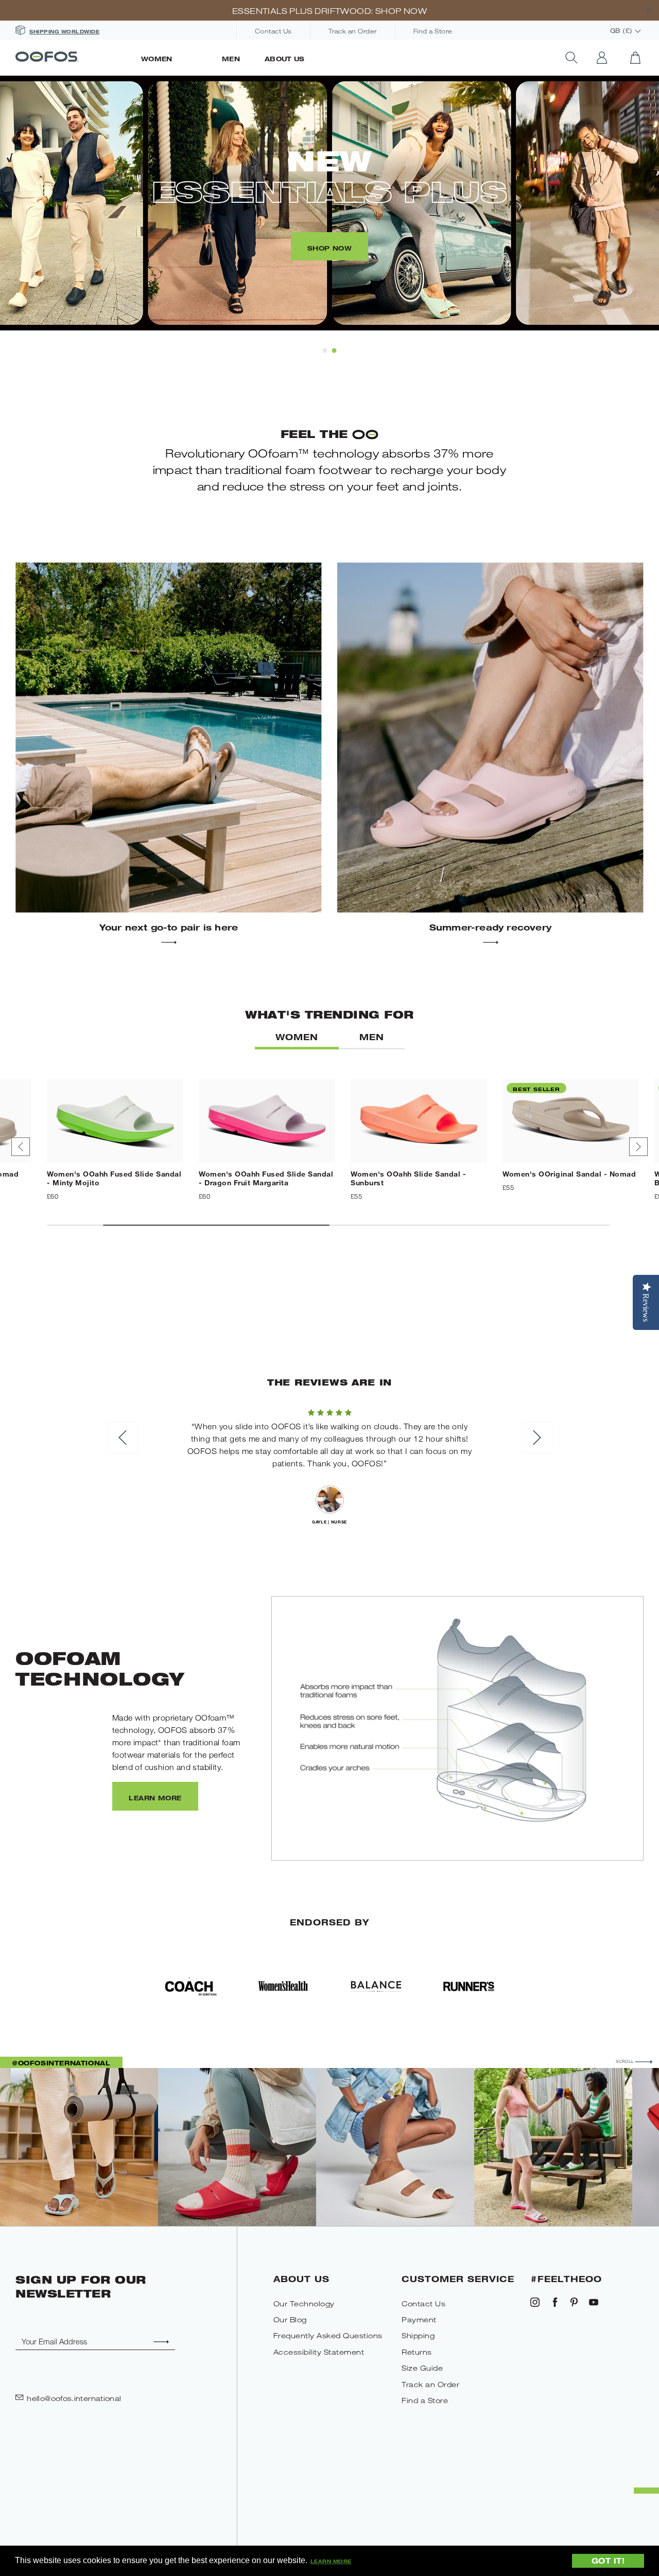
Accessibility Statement (319, 2352)
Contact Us (273, 31)
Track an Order (353, 31)
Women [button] (297, 1037)
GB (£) (623, 31)
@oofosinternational (61, 2063)
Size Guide (422, 2368)
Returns (417, 2352)
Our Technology (304, 2303)
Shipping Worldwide (64, 31)
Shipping (418, 2335)
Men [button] (372, 1037)
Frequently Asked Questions (328, 2335)
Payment (419, 2319)
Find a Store (433, 31)
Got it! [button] (608, 2560)
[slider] (329, 1411)
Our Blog (290, 2319)
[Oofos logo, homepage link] (72, 58)
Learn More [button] (331, 2561)
